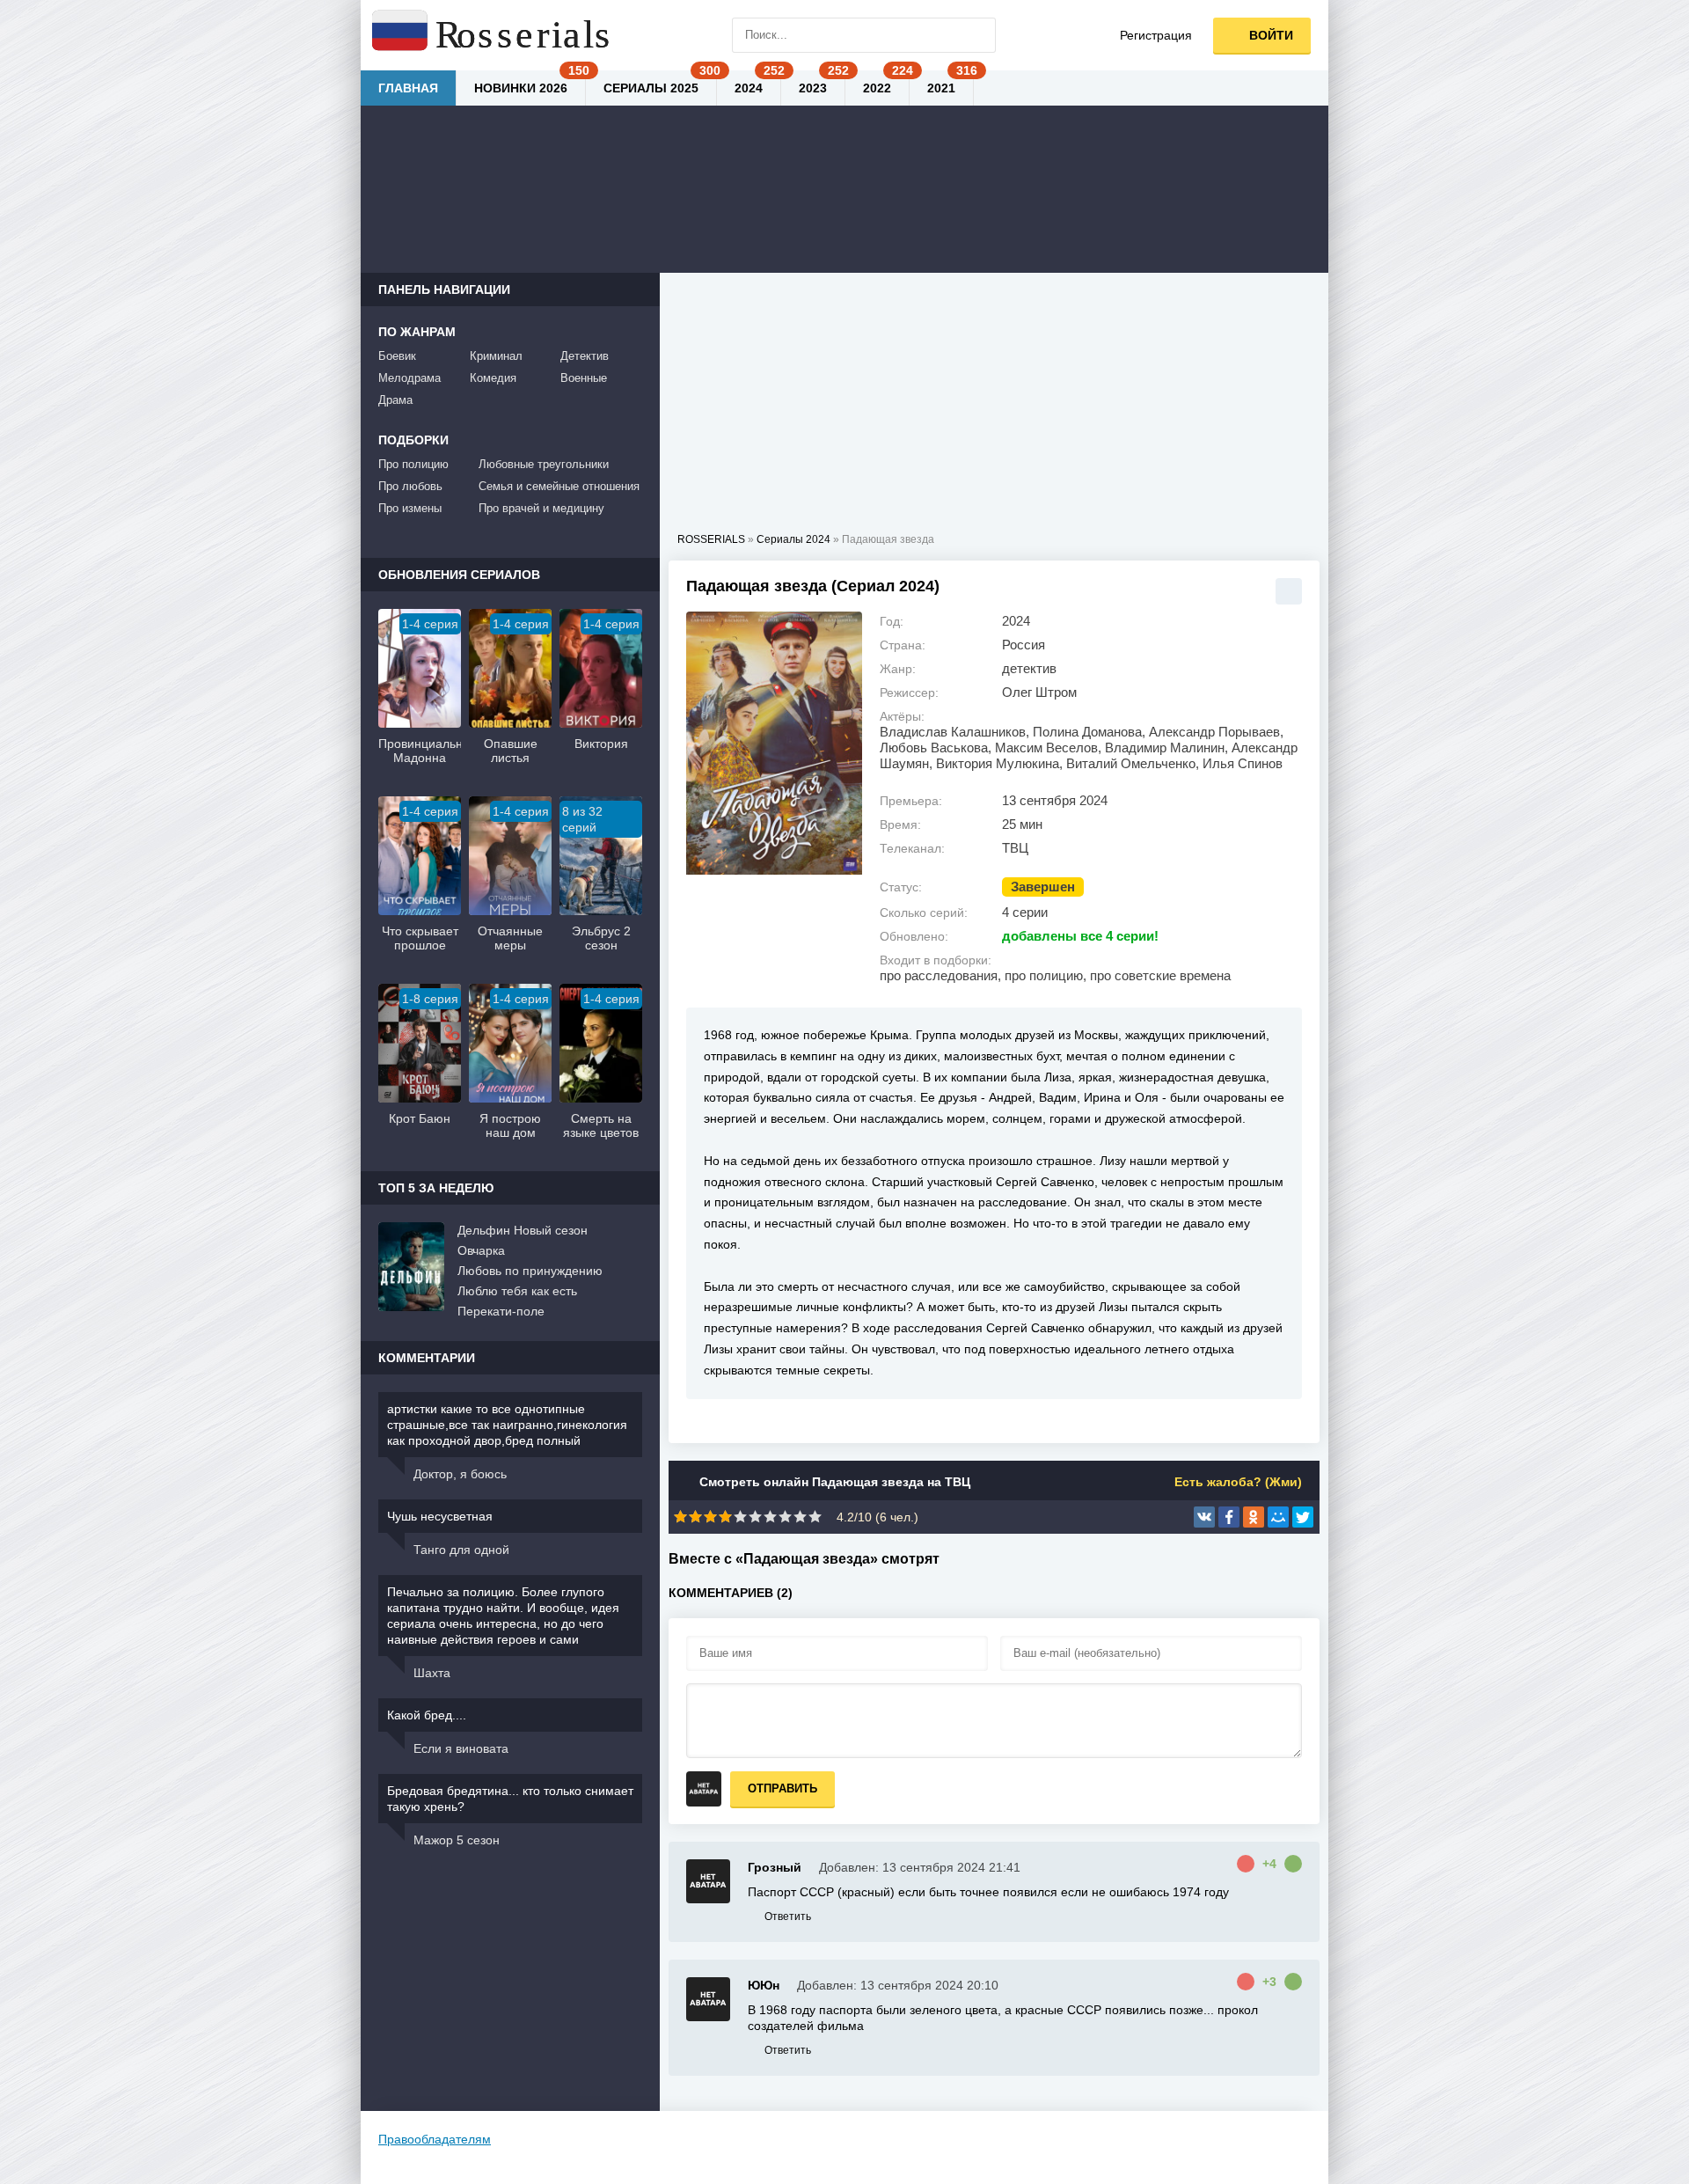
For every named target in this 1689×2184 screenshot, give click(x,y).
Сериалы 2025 (651, 88)
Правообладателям (435, 2139)
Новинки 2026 (521, 88)
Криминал (496, 356)
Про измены (410, 508)
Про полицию (413, 464)
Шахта (432, 1673)
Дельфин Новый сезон (523, 1230)
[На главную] (493, 35)
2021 (941, 88)
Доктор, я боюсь (460, 1474)
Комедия (493, 378)
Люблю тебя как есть (517, 1291)
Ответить (788, 1916)
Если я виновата (461, 1748)
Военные (584, 378)
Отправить (782, 1788)
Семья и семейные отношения (559, 486)
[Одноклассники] (1254, 1517)
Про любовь (410, 486)
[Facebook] (1229, 1517)
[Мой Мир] (1278, 1517)
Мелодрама (409, 378)
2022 (877, 88)
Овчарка (481, 1250)
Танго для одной (461, 1550)
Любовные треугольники (544, 464)
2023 (813, 88)
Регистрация (1156, 35)
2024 (749, 88)
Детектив (585, 356)
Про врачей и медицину (541, 508)
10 (815, 1517)
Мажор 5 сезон (457, 1840)
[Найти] (978, 35)
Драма (395, 400)
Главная (408, 88)
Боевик (397, 356)
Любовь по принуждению (530, 1271)
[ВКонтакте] (1204, 1517)
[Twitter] (1303, 1517)
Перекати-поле (501, 1311)
